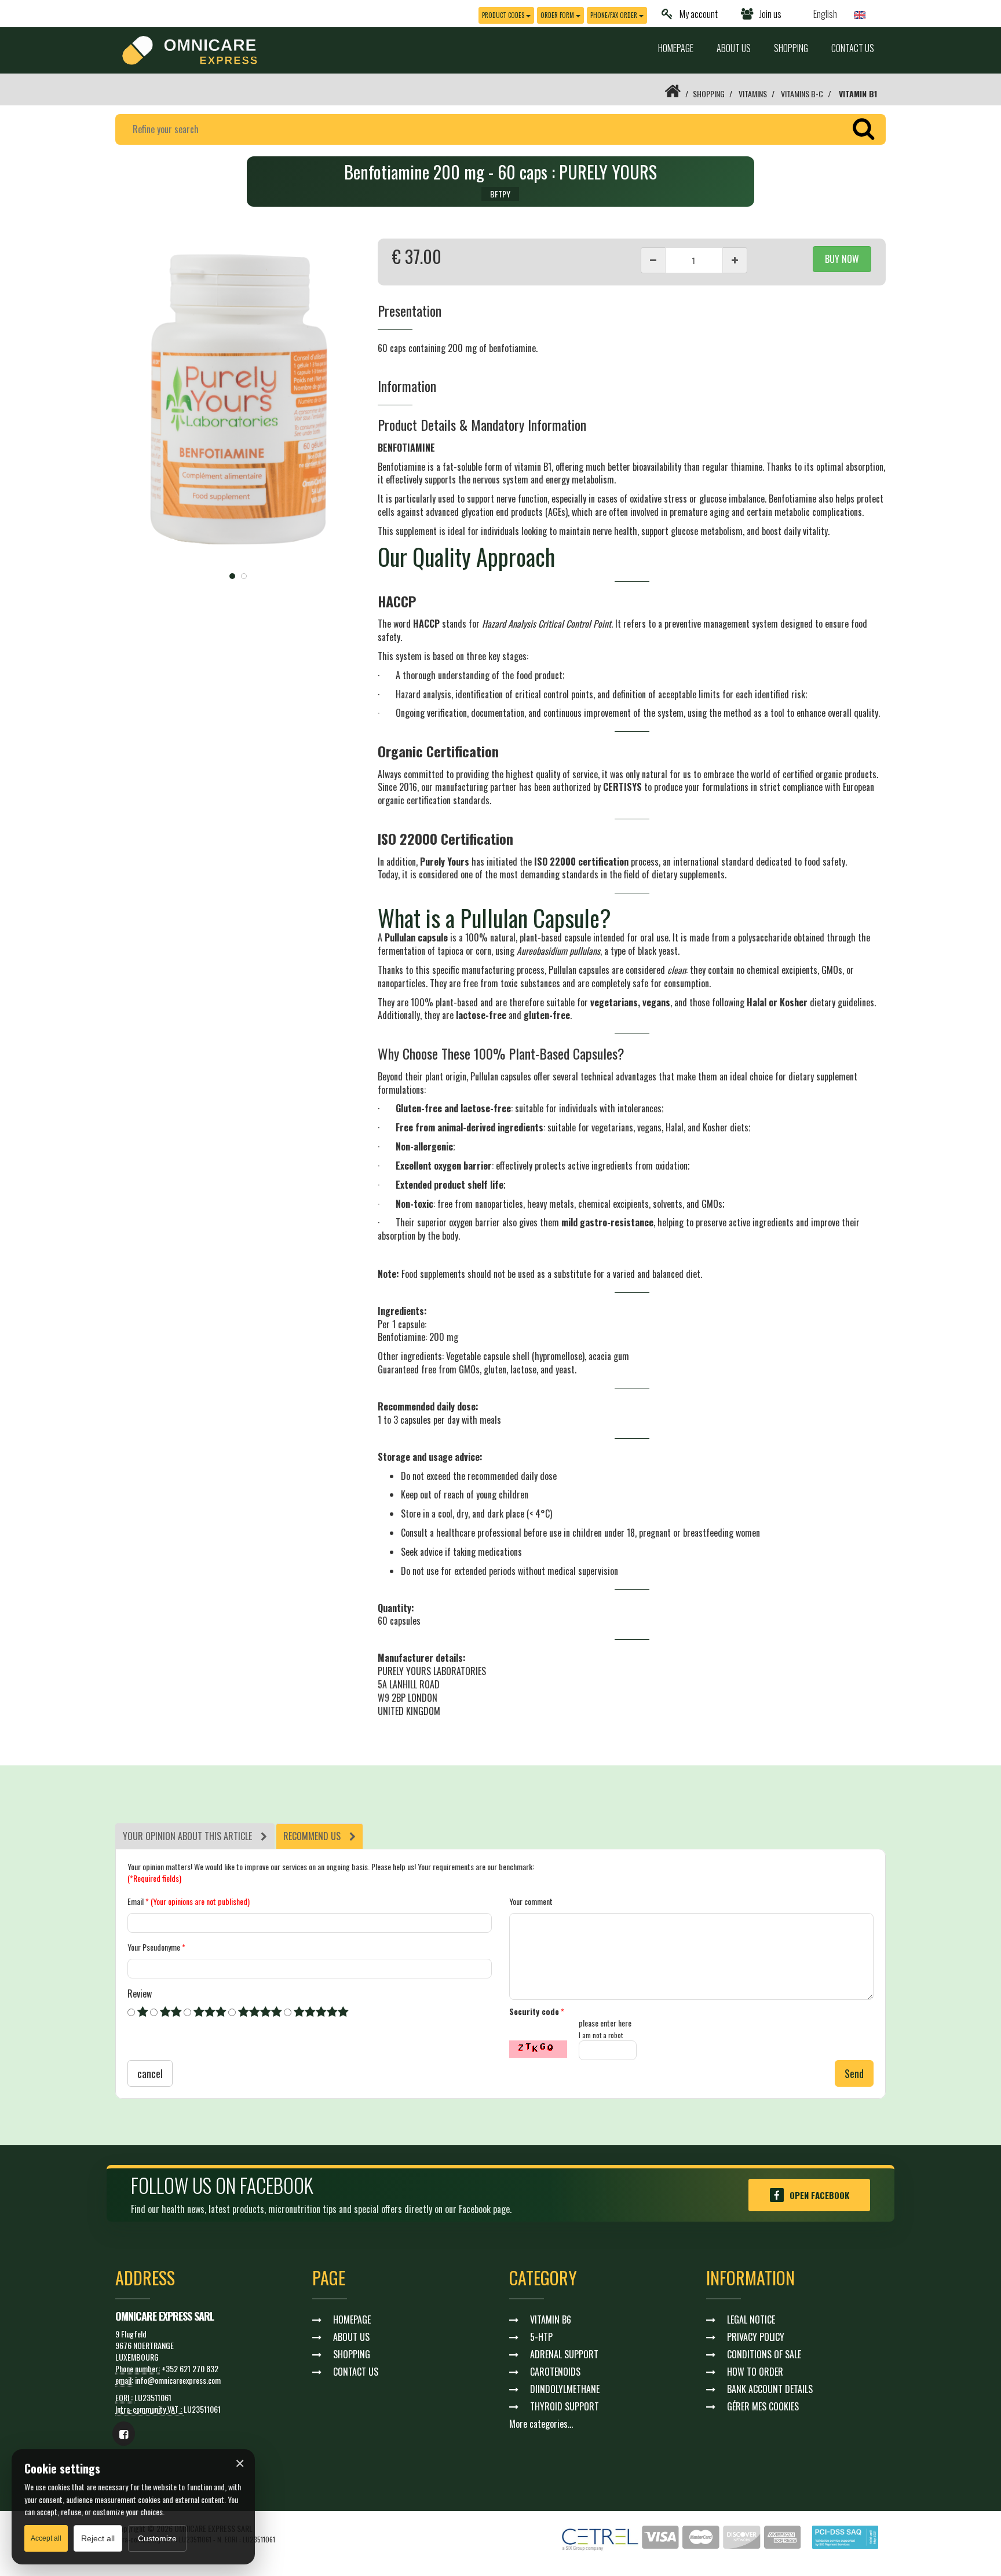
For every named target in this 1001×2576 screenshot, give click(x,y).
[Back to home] (673, 94)
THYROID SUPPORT (565, 2406)
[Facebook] (124, 2434)
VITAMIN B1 (858, 94)
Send (854, 2073)
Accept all (46, 2538)
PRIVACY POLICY (756, 2337)
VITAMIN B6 (551, 2320)
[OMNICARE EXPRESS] (190, 49)
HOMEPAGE (676, 48)
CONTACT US (853, 48)
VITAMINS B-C (802, 94)
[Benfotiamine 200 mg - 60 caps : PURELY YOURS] (238, 402)
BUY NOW (842, 259)
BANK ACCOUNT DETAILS (770, 2389)
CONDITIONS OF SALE (764, 2354)
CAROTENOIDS (555, 2372)
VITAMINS (753, 94)
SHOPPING (791, 48)
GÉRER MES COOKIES (763, 2406)
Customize (157, 2538)
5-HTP (541, 2337)
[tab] (195, 1836)
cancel (150, 2073)
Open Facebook (819, 2195)
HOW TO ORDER (755, 2372)
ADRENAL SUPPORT (564, 2354)
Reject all (98, 2538)
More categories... (541, 2424)
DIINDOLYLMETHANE (565, 2389)
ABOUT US (734, 48)
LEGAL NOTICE (751, 2320)
